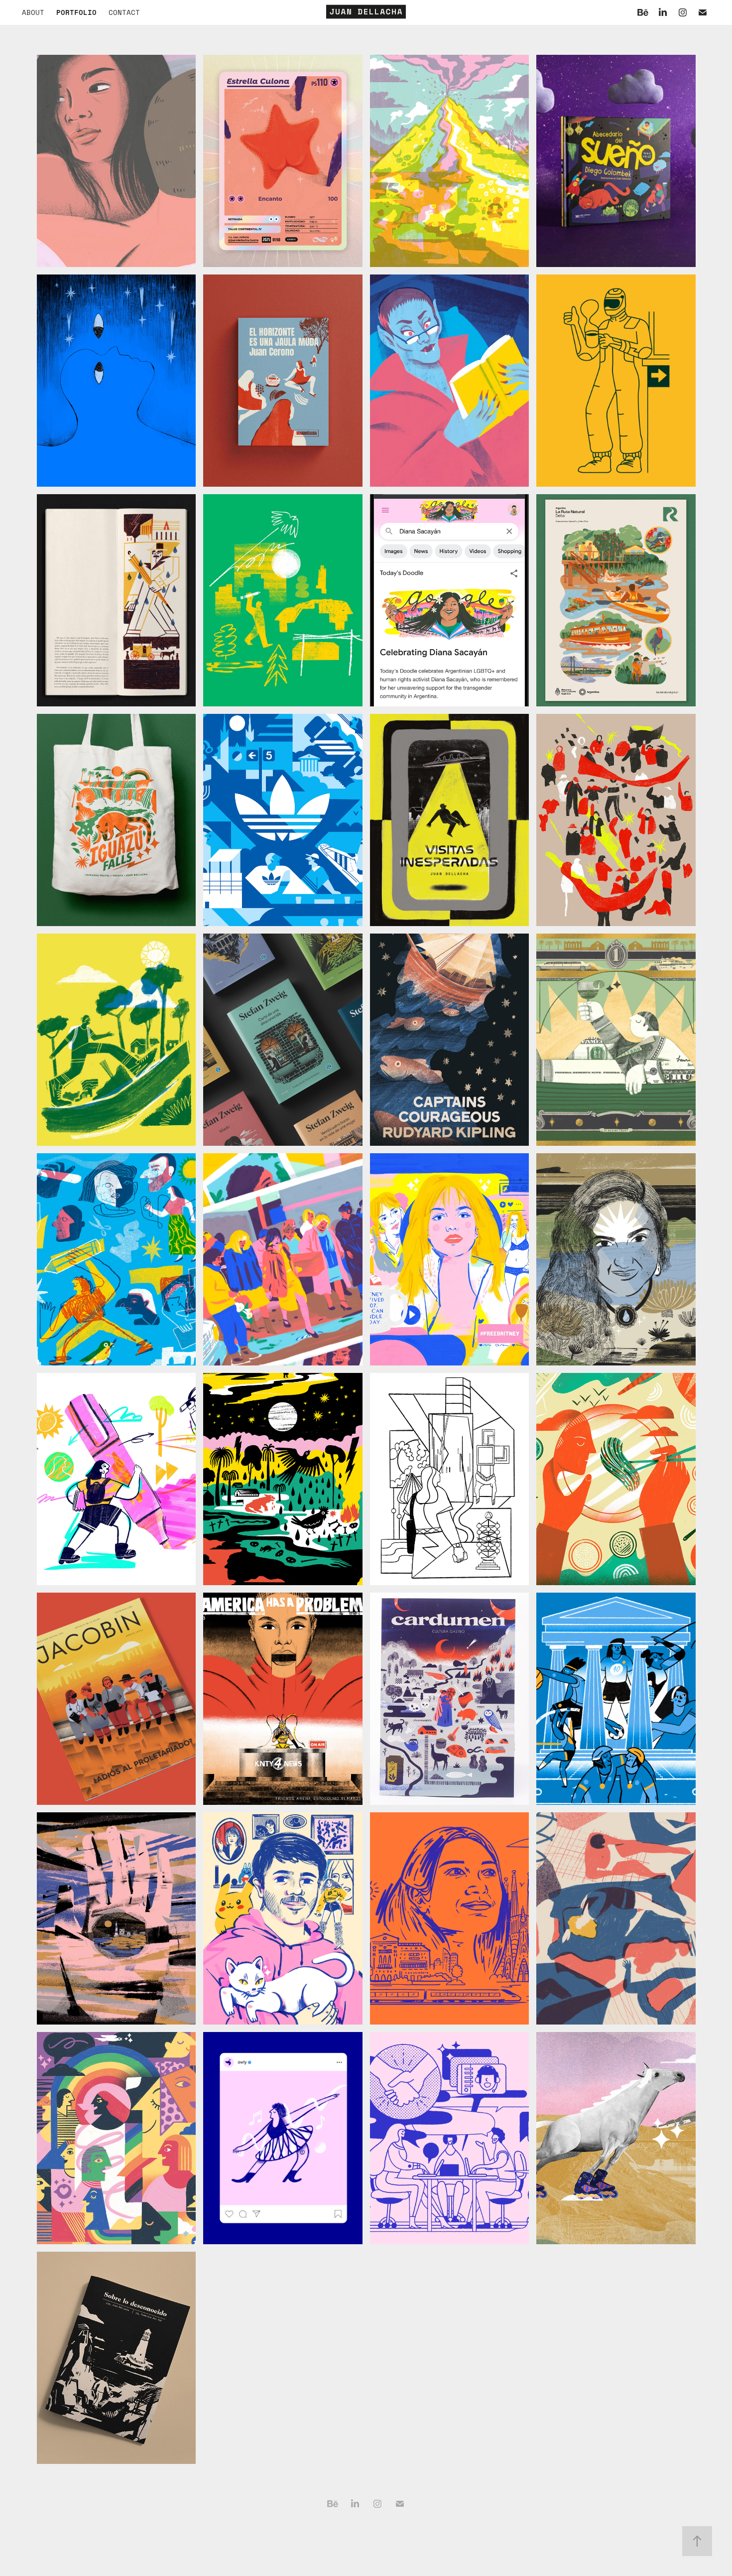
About (33, 12)
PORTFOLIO (76, 12)
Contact (124, 12)
